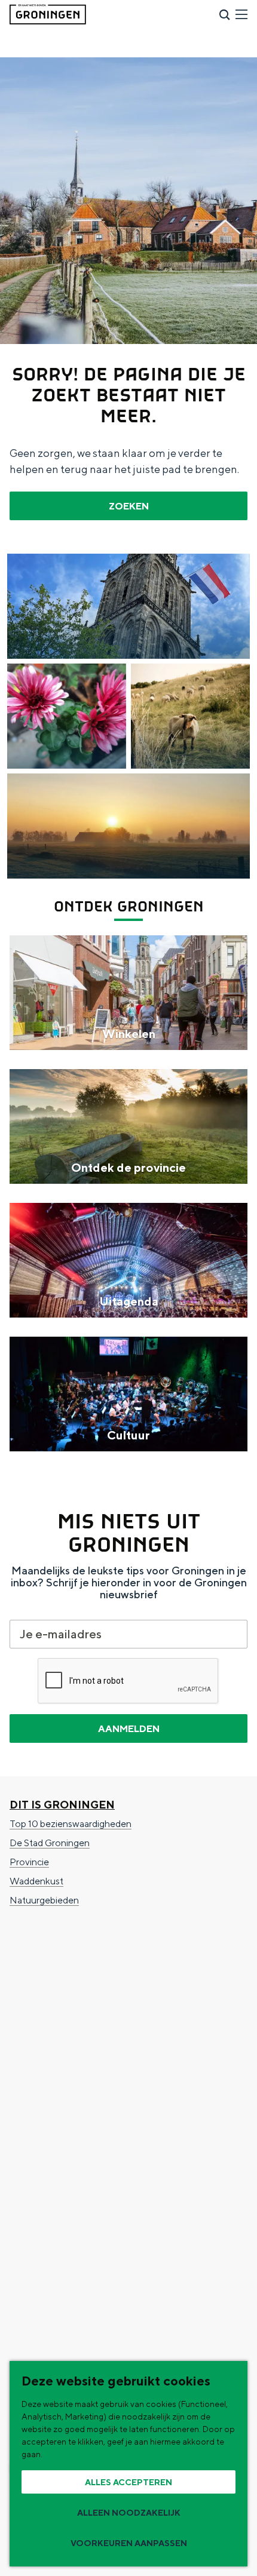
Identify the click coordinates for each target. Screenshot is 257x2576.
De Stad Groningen (50, 1843)
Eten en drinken (42, 2005)
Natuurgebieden (44, 1900)
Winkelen (30, 2024)
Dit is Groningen (62, 1805)
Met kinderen (38, 2063)
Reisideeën (43, 2110)
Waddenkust (36, 1881)
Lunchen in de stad (49, 2187)
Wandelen (31, 1986)
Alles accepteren (128, 2482)
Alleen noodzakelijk (129, 2513)
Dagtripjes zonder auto (57, 2168)
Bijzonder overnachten (57, 2044)
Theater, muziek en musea (64, 2082)
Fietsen (25, 1967)
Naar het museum (47, 2206)
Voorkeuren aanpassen (129, 2543)
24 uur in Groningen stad (60, 2149)
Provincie (29, 1862)
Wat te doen (48, 1948)
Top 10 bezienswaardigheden (71, 1824)
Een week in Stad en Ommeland (75, 2130)
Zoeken (129, 506)
